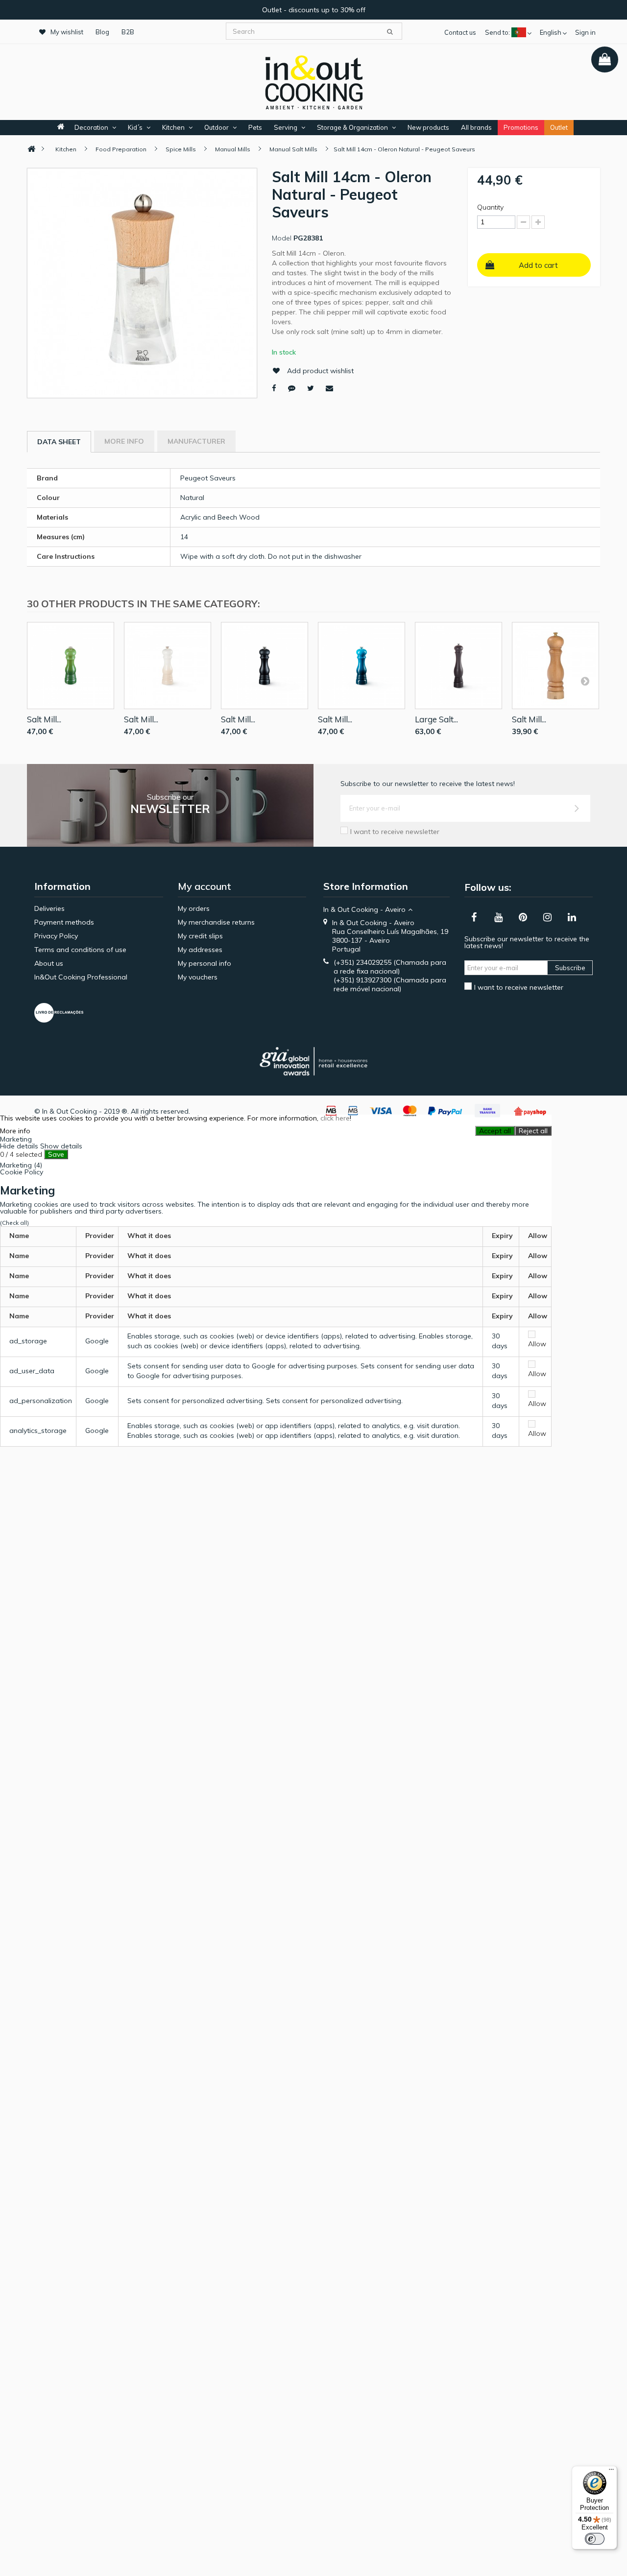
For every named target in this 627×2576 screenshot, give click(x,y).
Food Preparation (121, 149)
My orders (194, 908)
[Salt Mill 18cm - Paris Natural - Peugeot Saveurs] (555, 666)
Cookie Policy (22, 1172)
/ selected (21, 1154)
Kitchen (173, 127)
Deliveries (49, 908)
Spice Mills (181, 149)
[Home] (31, 149)
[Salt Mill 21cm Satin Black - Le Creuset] (265, 666)
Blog (102, 32)
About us (49, 963)
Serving (286, 127)
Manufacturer (196, 441)
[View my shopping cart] (605, 60)
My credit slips (200, 936)
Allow (537, 1344)
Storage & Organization (352, 127)
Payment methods (64, 922)
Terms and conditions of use (80, 950)
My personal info (205, 963)
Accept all (495, 1131)
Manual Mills (233, 149)
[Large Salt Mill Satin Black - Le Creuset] (458, 666)
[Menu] (611, 2472)
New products (428, 127)
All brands (476, 127)
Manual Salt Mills (293, 149)
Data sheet (59, 442)
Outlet (559, 127)
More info (124, 441)
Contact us (460, 32)
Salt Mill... (44, 719)
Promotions (521, 127)
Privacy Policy (56, 936)
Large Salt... (436, 719)
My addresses (200, 950)
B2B (128, 32)
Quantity (490, 207)
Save (56, 1154)
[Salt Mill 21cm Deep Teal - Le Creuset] (362, 666)
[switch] (595, 2539)
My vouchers (198, 977)
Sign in (585, 32)
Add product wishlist (320, 371)
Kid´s (135, 127)
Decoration (91, 127)
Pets (255, 127)
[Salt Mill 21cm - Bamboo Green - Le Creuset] (71, 666)
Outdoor (217, 127)
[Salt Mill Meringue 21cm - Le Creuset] (168, 666)
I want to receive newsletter (395, 832)
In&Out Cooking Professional (81, 977)
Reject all (533, 1131)
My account (205, 886)
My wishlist (67, 32)
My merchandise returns (216, 922)
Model (282, 238)
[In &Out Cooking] (313, 81)
